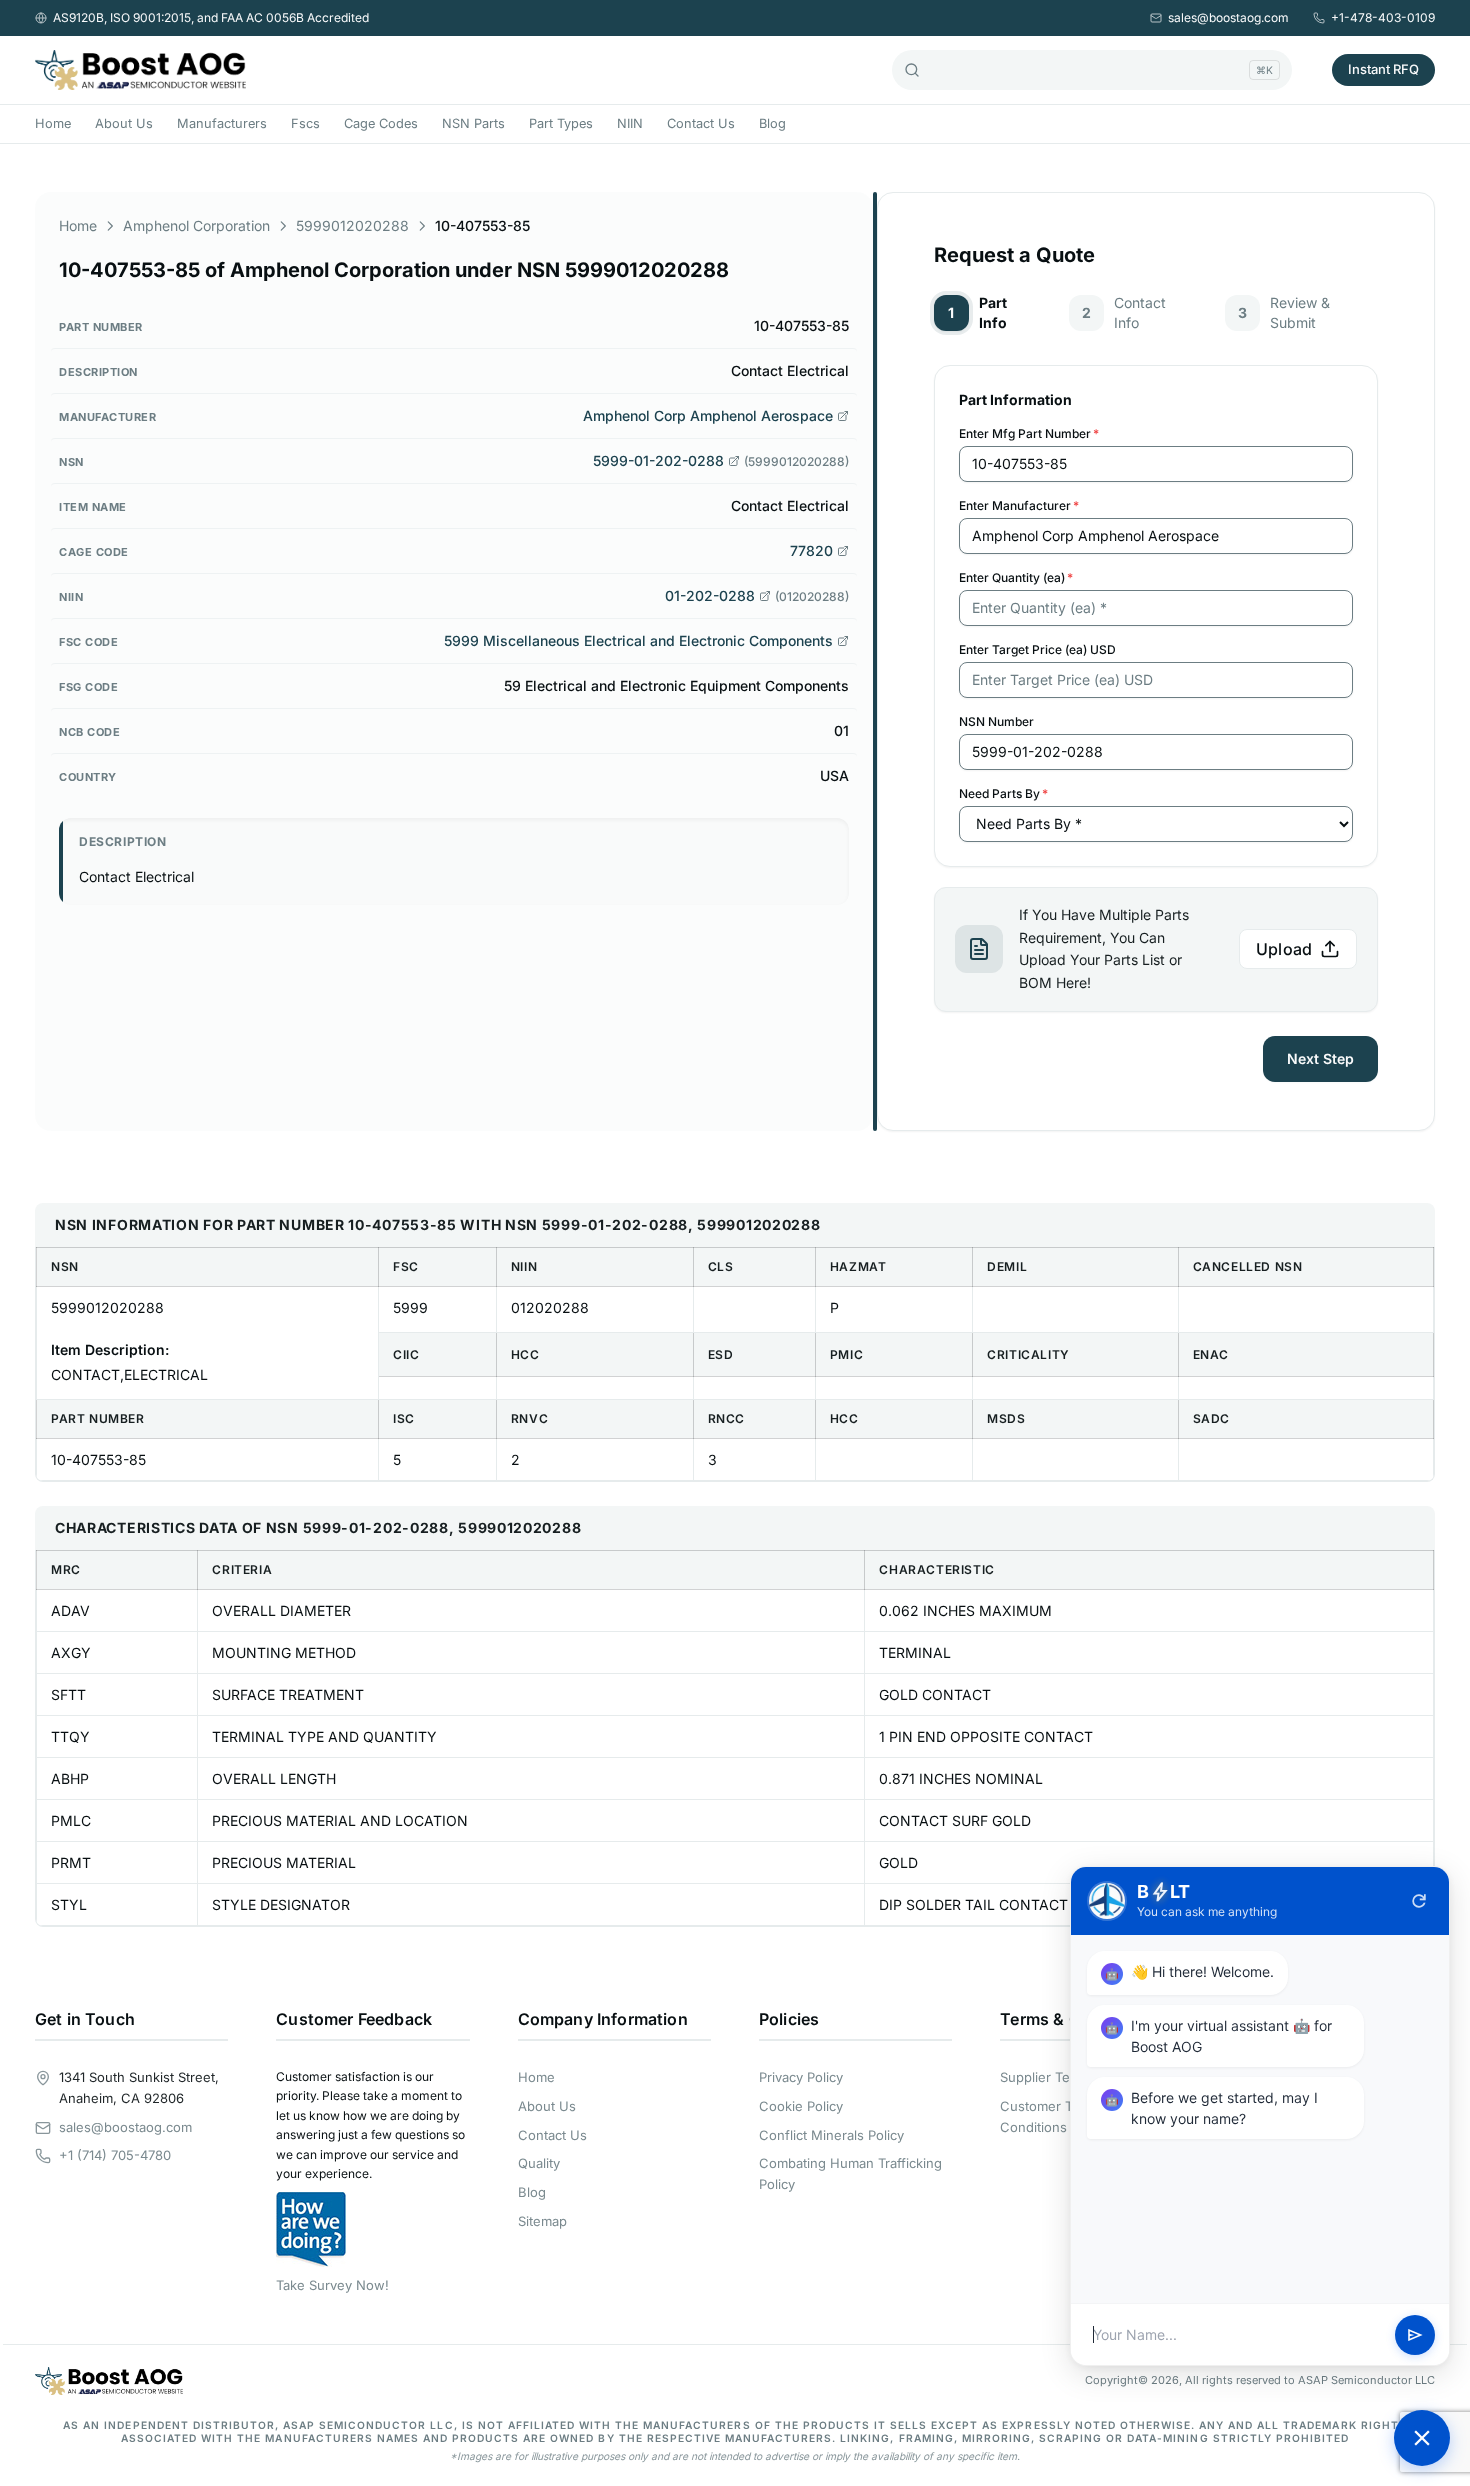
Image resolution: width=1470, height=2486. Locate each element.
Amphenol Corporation (196, 225)
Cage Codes (381, 123)
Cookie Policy (801, 2106)
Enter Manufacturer (1019, 505)
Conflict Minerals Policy (831, 2135)
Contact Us (701, 123)
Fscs (305, 123)
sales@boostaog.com (1228, 17)
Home (53, 123)
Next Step (1320, 1058)
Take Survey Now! (332, 2285)
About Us (124, 123)
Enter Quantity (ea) (1016, 577)
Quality (539, 2163)
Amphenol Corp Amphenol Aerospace (708, 415)
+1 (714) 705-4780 (115, 2155)
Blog (772, 123)
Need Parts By (1003, 793)
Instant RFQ (1383, 69)
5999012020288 (352, 225)
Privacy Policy (801, 2077)
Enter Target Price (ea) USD (1037, 649)
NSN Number (996, 721)
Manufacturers (222, 123)
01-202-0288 (710, 595)
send (1415, 2335)
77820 (811, 550)
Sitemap (542, 2221)
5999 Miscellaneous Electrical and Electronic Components (638, 640)
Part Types (561, 123)
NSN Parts (473, 123)
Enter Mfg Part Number (1029, 433)
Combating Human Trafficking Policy (850, 2173)
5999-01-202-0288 (658, 460)
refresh (1419, 1901)
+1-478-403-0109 (1383, 17)
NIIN (630, 123)
